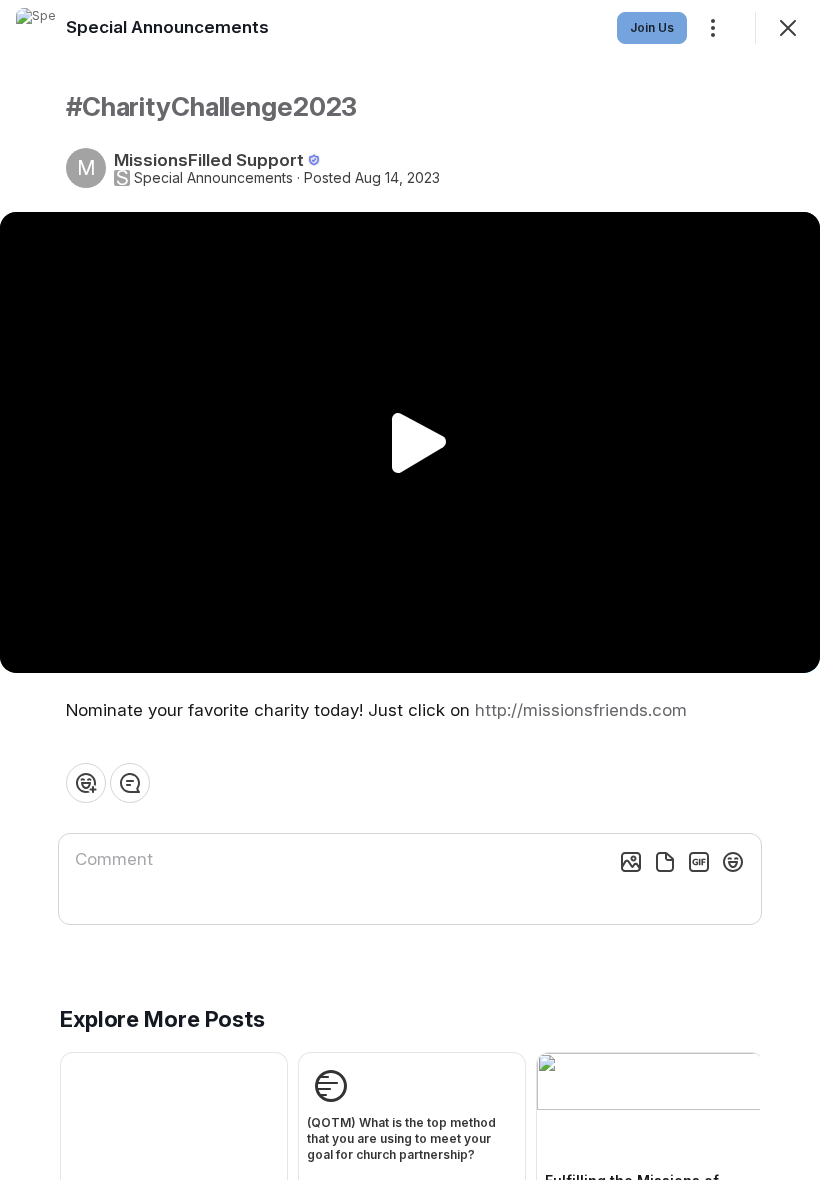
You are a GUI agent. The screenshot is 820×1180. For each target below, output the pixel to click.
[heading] (167, 27)
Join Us (652, 27)
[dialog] (410, 590)
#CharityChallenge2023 (211, 106)
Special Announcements (213, 178)
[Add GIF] (699, 862)
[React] (86, 783)
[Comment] (130, 783)
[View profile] (36, 28)
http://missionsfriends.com (581, 710)
